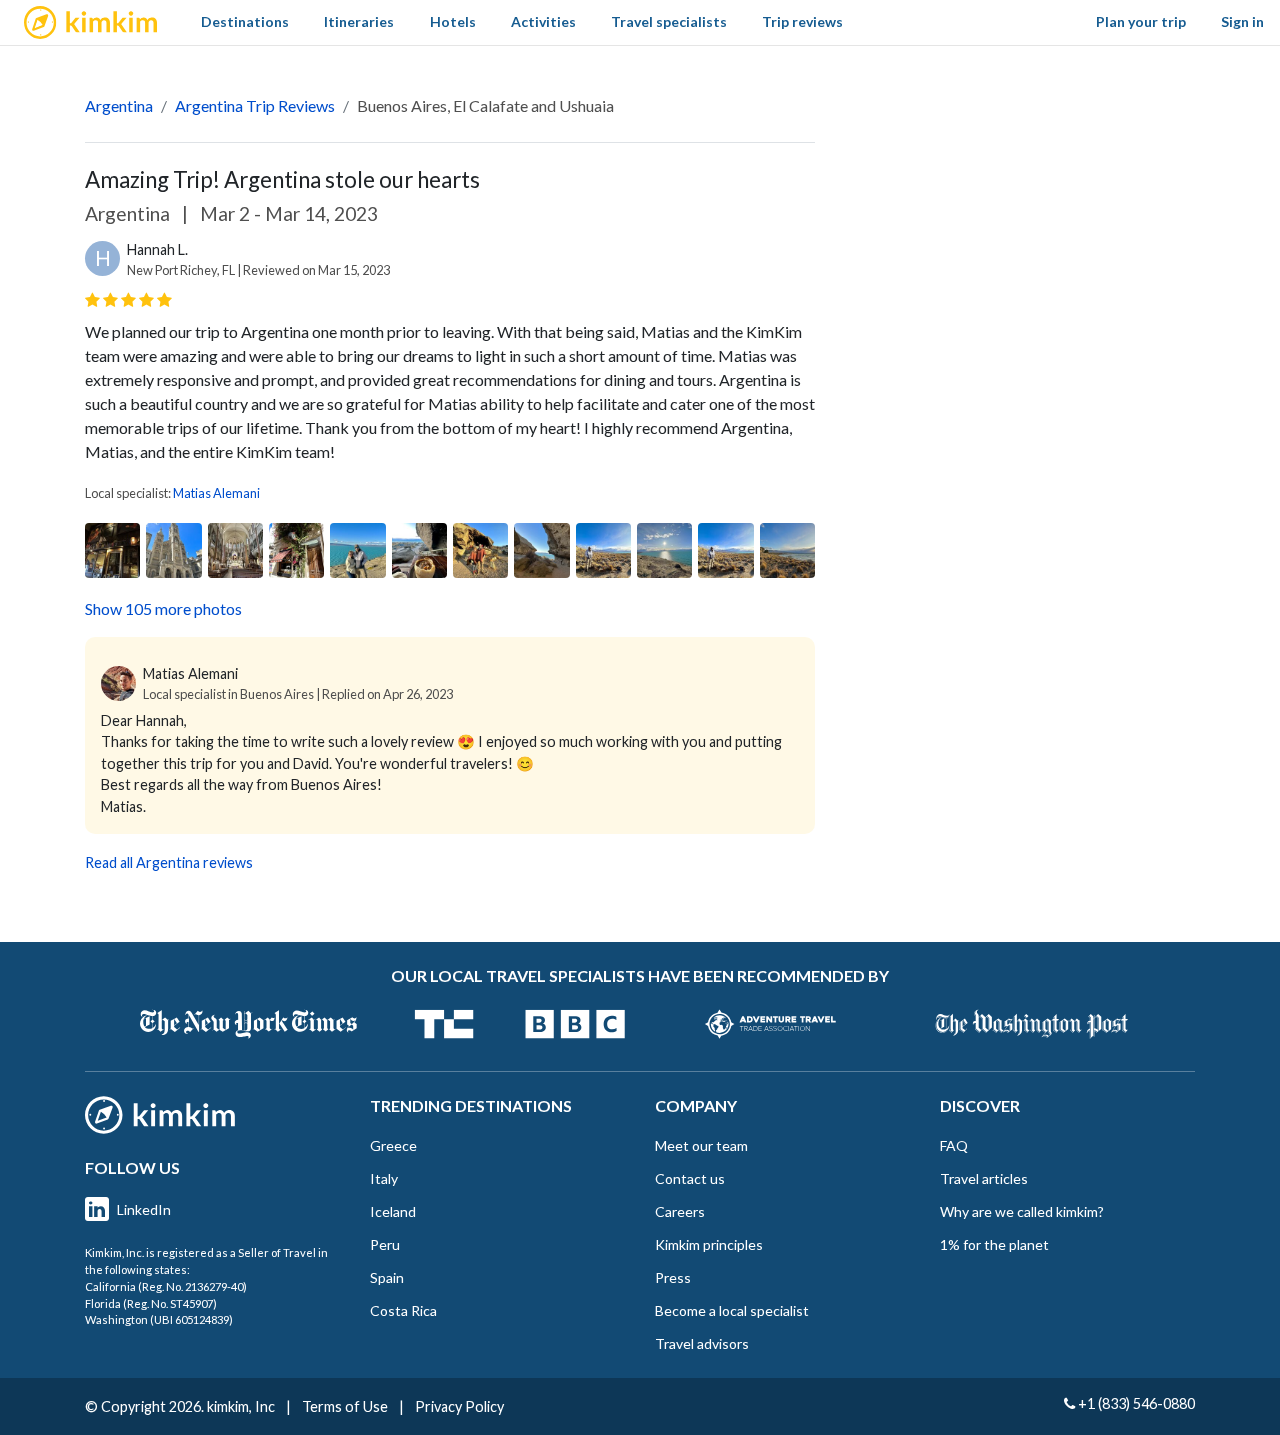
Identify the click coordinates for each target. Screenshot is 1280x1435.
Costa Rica (403, 1310)
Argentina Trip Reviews (255, 105)
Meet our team (701, 1145)
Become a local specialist (732, 1310)
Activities (543, 21)
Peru (385, 1244)
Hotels (453, 21)
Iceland (393, 1211)
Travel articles (984, 1178)
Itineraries (359, 21)
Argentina (119, 105)
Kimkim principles (709, 1244)
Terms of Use (345, 1406)
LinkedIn (144, 1209)
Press (673, 1277)
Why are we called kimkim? (1022, 1211)
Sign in (1242, 21)
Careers (680, 1211)
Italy (384, 1178)
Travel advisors (702, 1343)
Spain (387, 1277)
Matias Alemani (216, 493)
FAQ (954, 1145)
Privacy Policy (459, 1406)
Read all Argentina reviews (169, 862)
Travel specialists (669, 21)
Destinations (245, 21)
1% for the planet (994, 1244)
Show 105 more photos (163, 608)
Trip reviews (802, 21)
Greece (393, 1145)
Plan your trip (1141, 21)
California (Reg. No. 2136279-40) (166, 1286)
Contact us (690, 1178)
